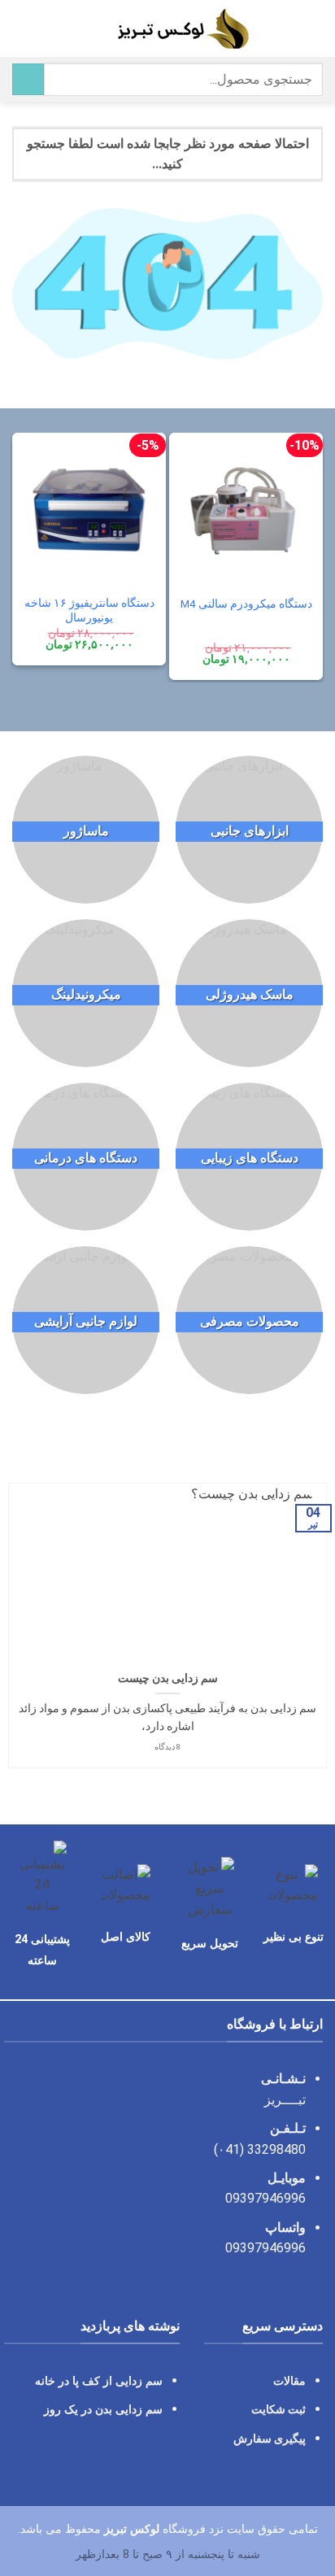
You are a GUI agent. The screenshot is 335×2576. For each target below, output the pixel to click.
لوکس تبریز (132, 2529)
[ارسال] (28, 79)
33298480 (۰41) (258, 2149)
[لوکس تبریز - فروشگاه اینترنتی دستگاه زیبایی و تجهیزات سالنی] (168, 28)
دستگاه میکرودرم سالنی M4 (246, 604)
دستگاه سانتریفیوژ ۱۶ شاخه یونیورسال (89, 610)
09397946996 (265, 2198)
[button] (313, 28)
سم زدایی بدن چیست (168, 1678)
